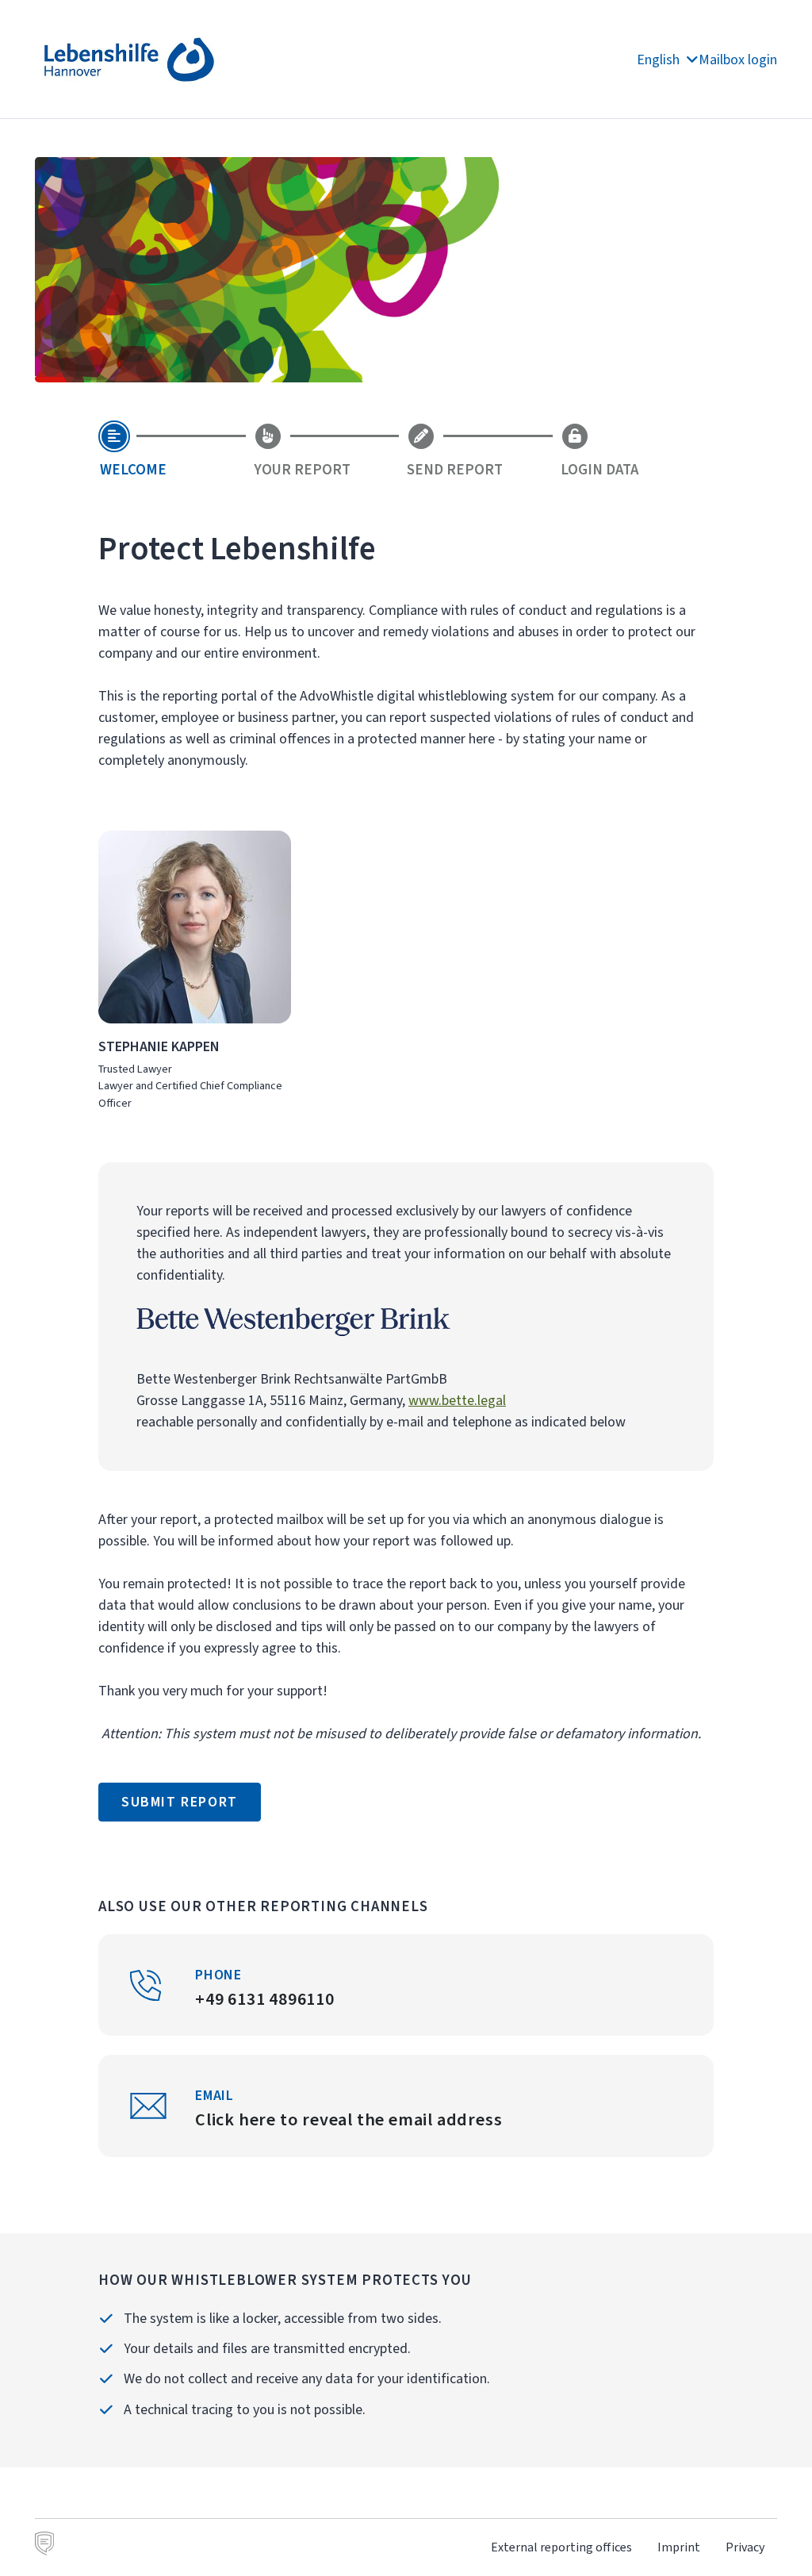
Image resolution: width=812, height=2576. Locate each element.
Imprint (679, 2547)
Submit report (180, 1802)
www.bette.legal (457, 1400)
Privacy (745, 2547)
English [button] (660, 60)
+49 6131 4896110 (265, 1999)
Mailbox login (738, 60)
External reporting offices (561, 2547)
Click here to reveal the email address (349, 2119)
